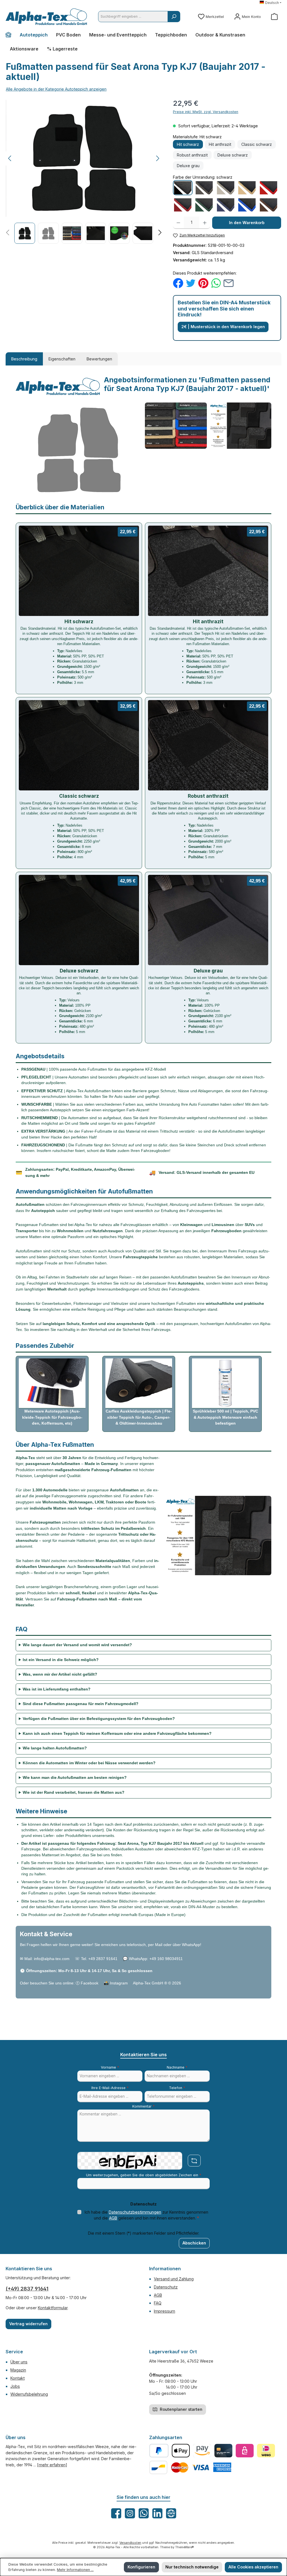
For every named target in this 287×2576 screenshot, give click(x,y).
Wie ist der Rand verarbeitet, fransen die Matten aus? (74, 1792)
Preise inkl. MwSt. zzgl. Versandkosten (206, 112)
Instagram (119, 1983)
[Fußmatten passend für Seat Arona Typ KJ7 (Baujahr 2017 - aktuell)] (84, 158)
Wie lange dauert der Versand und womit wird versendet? (77, 1645)
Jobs (15, 2386)
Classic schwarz (257, 144)
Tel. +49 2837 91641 (99, 1959)
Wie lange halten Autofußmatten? (55, 1748)
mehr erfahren (52, 2465)
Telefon (177, 2088)
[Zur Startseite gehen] (46, 17)
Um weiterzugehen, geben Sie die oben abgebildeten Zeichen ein (144, 2175)
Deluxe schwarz (233, 155)
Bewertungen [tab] (99, 359)
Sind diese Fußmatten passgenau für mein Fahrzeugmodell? (81, 1704)
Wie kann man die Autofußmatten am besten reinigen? (75, 1778)
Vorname (110, 2067)
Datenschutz (166, 2287)
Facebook (90, 1983)
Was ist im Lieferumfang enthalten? (57, 1689)
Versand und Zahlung (174, 2279)
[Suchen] (174, 17)
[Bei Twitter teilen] (191, 283)
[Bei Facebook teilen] (178, 283)
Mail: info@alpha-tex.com (47, 1959)
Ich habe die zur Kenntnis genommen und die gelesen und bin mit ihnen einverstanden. (146, 2215)
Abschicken (194, 2243)
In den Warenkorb (247, 223)
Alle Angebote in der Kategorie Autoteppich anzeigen (56, 89)
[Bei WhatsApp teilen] (216, 283)
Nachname (177, 2067)
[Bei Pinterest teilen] (203, 283)
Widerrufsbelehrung (29, 2394)
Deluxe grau (188, 166)
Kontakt (18, 2378)
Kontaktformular (53, 2308)
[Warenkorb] (274, 17)
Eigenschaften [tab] (62, 359)
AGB (113, 2218)
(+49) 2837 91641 (27, 2289)
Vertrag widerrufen (28, 2324)
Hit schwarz (188, 144)
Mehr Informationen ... (75, 2570)
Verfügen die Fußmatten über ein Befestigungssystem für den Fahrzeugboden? (99, 1719)
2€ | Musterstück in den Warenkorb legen (223, 327)
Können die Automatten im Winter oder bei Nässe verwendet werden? (89, 1763)
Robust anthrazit (192, 155)
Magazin (18, 2370)
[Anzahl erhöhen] (205, 223)
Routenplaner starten (180, 2409)
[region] (84, 171)
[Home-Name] (11, 35)
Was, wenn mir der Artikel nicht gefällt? (60, 1674)
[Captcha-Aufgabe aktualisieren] (194, 2161)
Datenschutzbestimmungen (135, 2212)
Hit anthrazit (220, 144)
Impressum (165, 2311)
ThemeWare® (185, 2547)
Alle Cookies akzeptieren (253, 2567)
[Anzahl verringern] (178, 223)
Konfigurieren (141, 2567)
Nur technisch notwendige (192, 2567)
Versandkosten (130, 2543)
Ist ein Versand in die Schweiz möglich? (61, 1660)
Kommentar (143, 2106)
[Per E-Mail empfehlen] (229, 283)
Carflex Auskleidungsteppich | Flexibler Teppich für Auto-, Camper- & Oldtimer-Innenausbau (139, 1417)
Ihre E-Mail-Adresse (110, 2088)
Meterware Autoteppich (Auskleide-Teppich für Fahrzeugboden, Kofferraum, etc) (52, 1417)
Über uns (19, 2362)
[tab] (24, 359)
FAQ (158, 2303)
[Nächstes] (158, 158)
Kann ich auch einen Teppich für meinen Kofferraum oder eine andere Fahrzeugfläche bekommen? (117, 1734)
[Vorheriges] (10, 158)
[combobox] (133, 17)
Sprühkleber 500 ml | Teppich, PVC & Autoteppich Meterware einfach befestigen (225, 1417)
